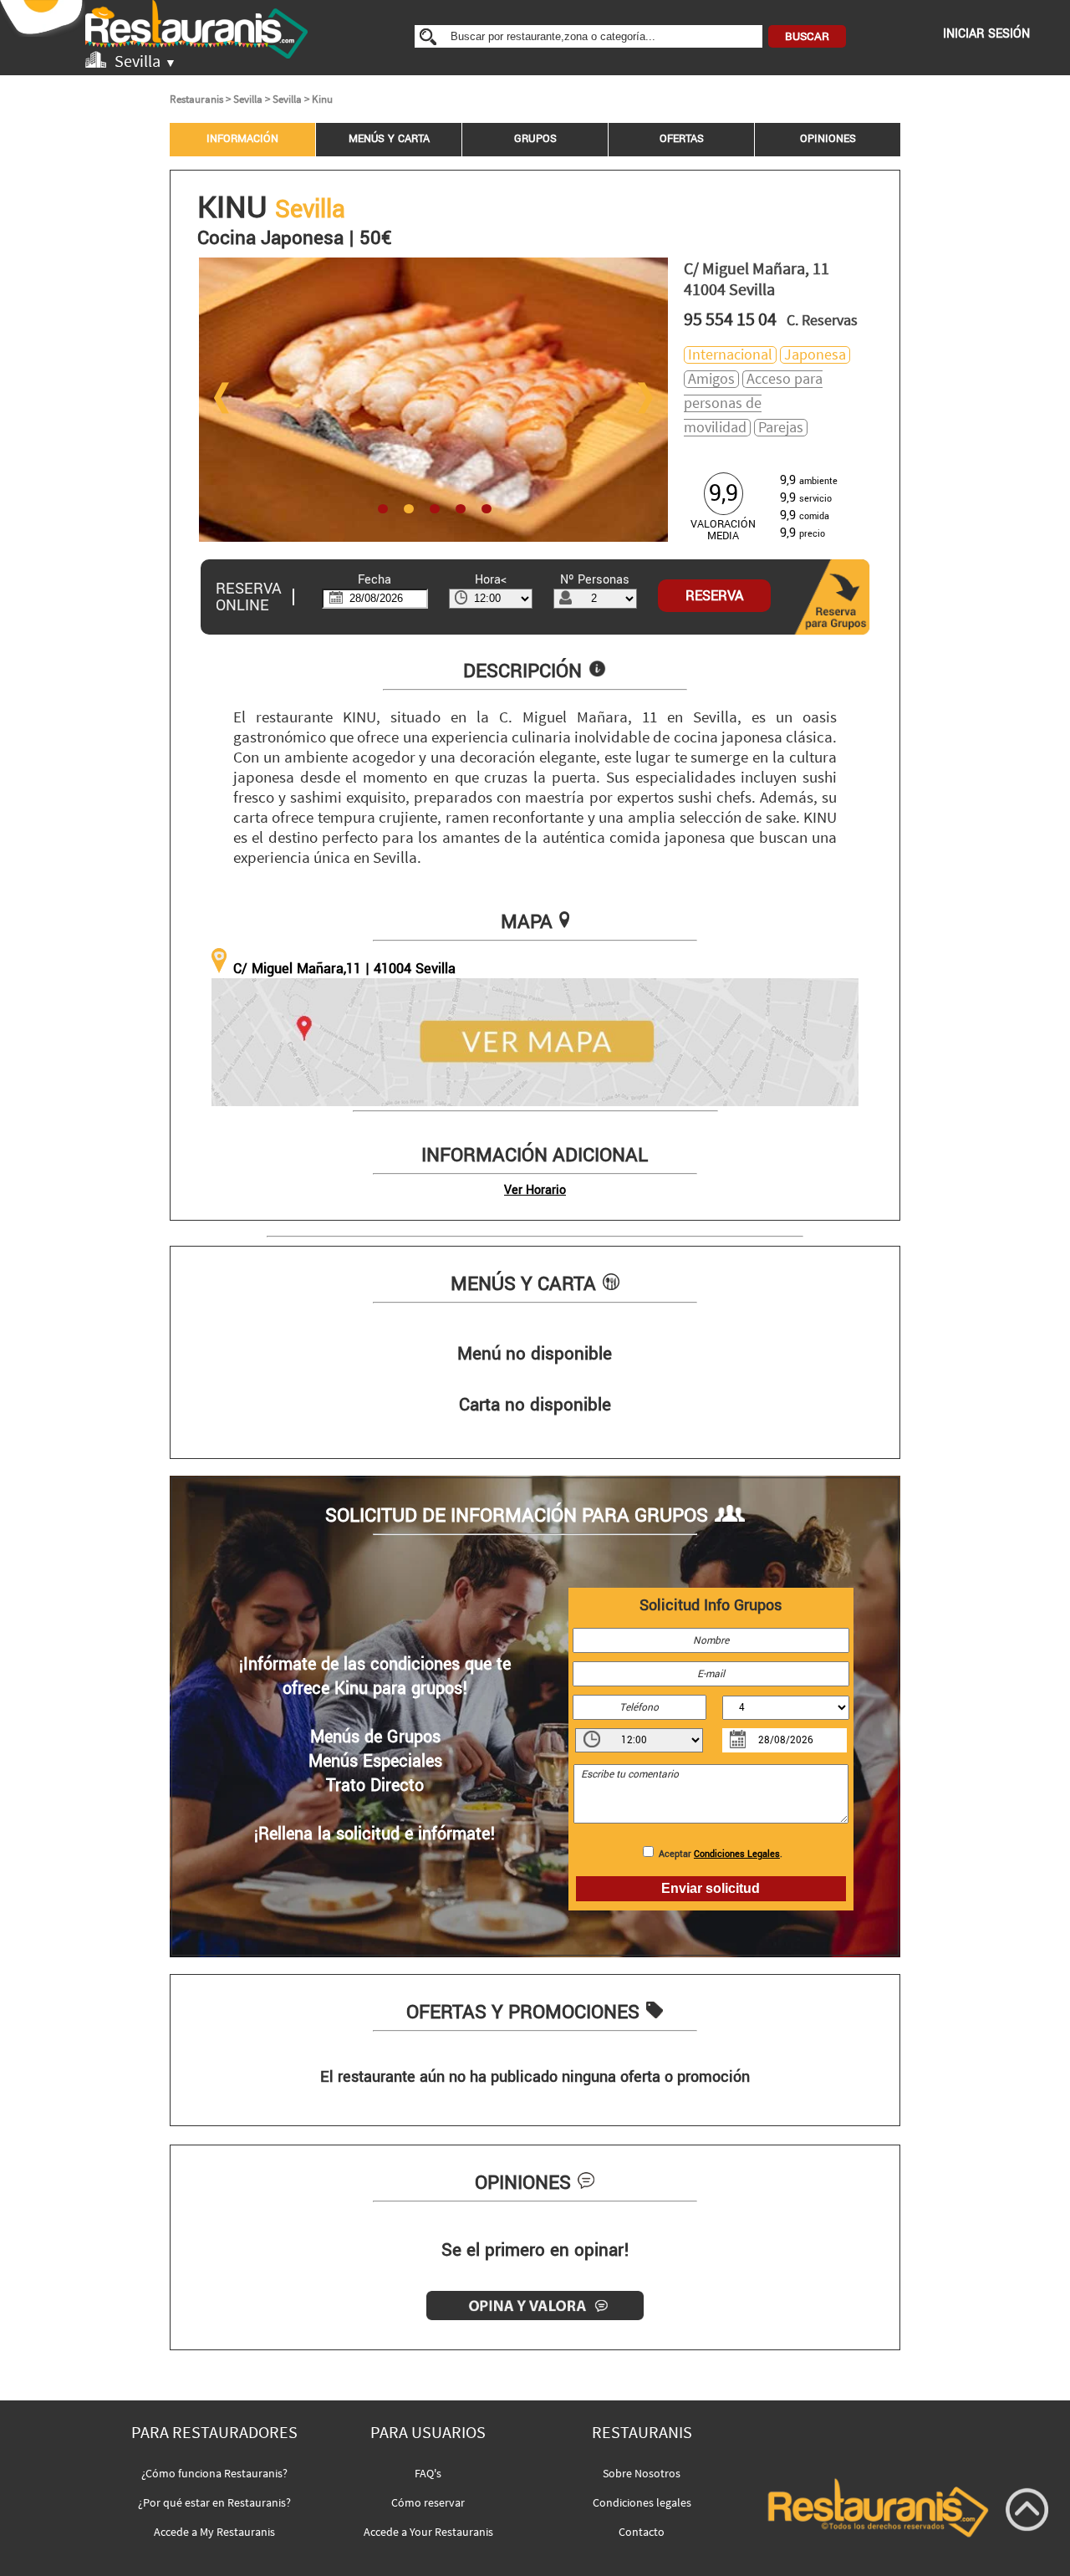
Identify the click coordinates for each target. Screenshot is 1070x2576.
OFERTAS (682, 139)
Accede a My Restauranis (214, 2532)
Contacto (642, 2532)
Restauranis (196, 99)
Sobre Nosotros (642, 2473)
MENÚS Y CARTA (389, 139)
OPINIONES (828, 139)
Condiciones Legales (737, 1854)
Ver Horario (535, 1190)
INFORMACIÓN (242, 139)
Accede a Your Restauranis (428, 2532)
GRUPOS (535, 139)
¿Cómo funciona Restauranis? (214, 2473)
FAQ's (428, 2473)
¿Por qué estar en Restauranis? (214, 2502)
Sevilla (248, 99)
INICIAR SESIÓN (986, 34)
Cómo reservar (428, 2502)
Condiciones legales (642, 2502)
